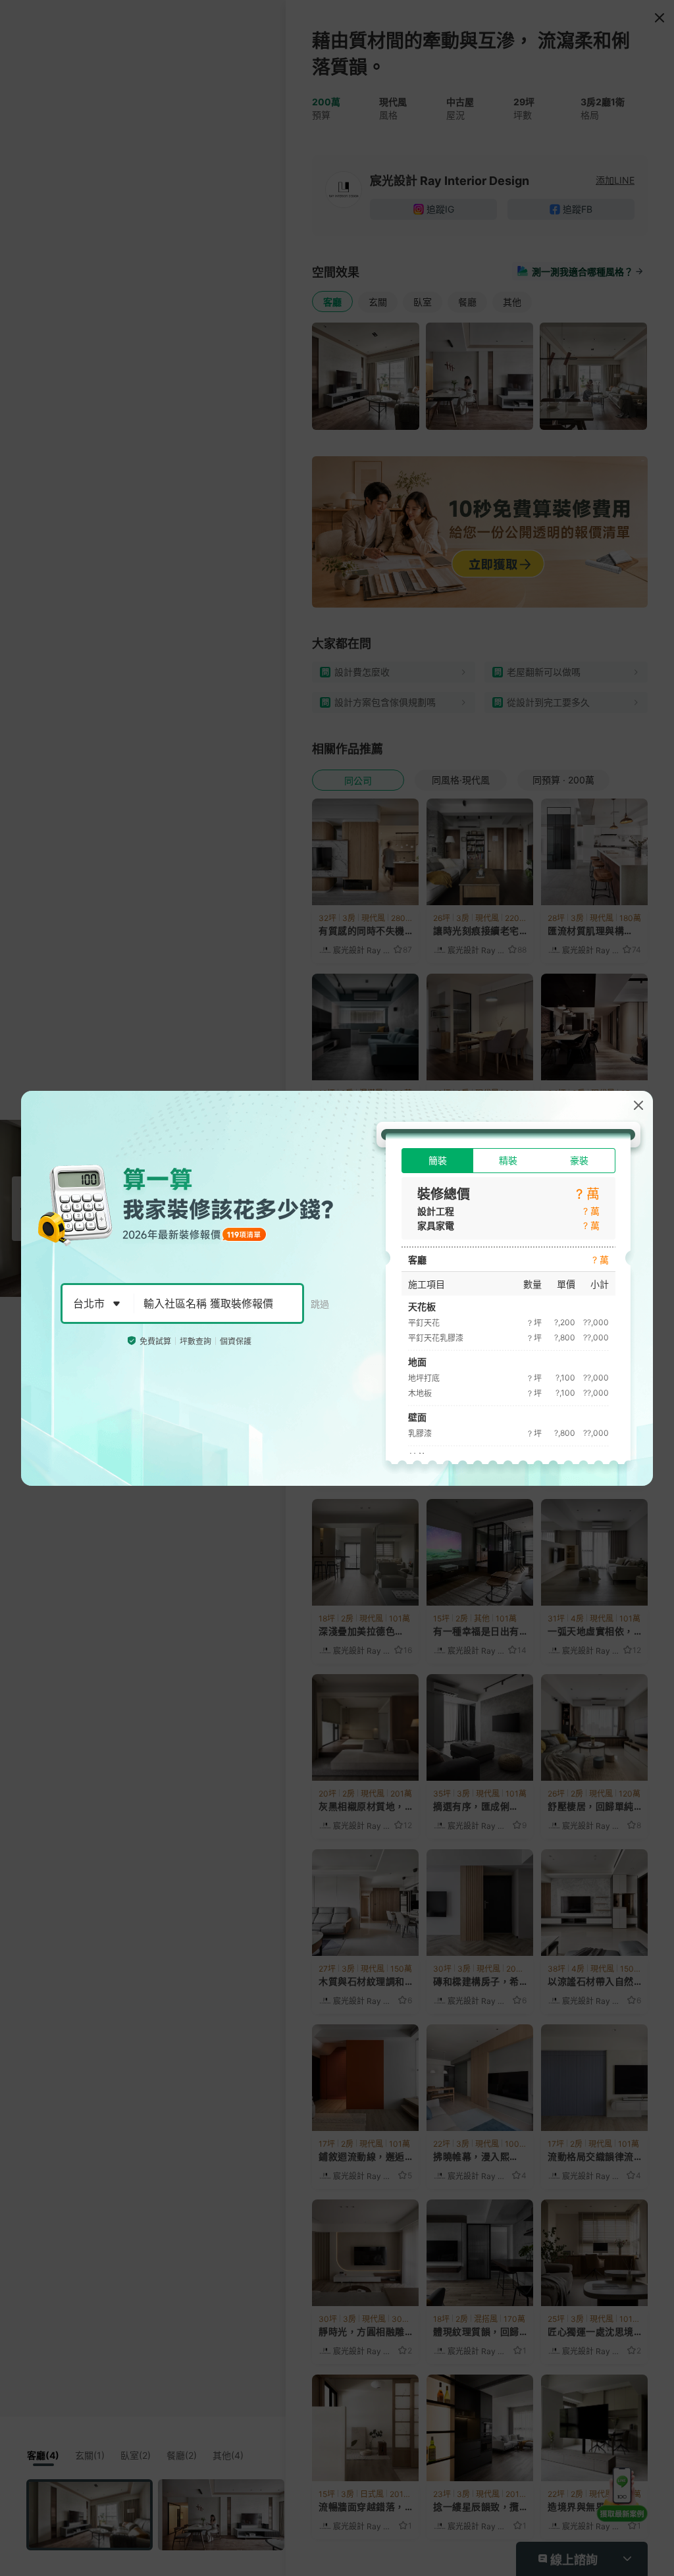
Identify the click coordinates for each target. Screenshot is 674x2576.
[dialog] (337, 1288)
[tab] (437, 1161)
